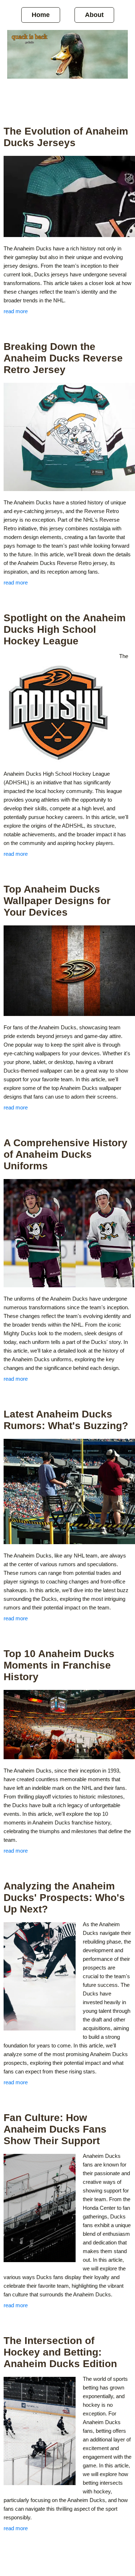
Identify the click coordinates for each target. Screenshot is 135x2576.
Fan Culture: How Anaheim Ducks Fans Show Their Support (55, 2129)
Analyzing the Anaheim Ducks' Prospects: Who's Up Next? (64, 1898)
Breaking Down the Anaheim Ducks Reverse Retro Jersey (63, 358)
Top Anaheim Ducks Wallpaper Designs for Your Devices (57, 901)
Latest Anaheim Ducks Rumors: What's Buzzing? (66, 1420)
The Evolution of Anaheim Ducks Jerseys (66, 137)
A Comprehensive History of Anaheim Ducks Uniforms (66, 1154)
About (94, 15)
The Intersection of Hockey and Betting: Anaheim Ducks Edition (60, 2352)
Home (41, 15)
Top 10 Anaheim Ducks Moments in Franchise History (59, 1665)
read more (16, 311)
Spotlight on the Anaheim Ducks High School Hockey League (65, 629)
